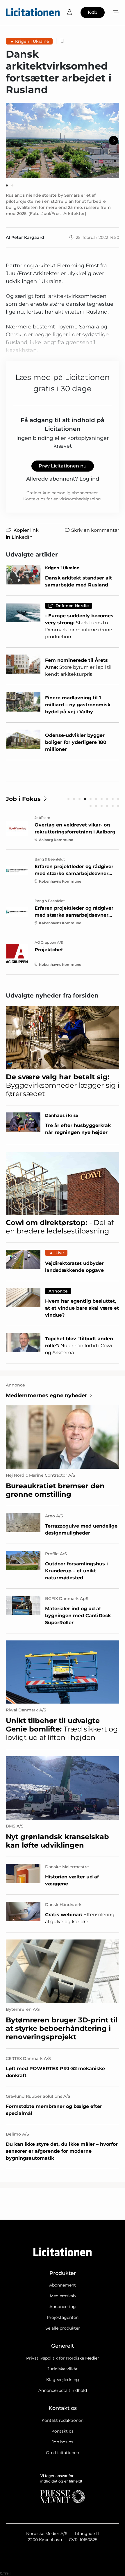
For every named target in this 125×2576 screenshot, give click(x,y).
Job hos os (63, 2442)
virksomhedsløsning (80, 499)
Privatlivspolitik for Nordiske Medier (63, 2358)
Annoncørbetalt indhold (63, 2390)
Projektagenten (63, 2317)
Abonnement (63, 2285)
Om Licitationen (63, 2453)
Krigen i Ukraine (32, 41)
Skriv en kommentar (95, 530)
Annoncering (63, 2307)
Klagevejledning (63, 2380)
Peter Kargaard (28, 237)
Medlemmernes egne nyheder (47, 1395)
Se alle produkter (63, 2328)
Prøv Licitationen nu (63, 466)
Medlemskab (63, 2296)
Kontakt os (63, 2431)
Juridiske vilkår (63, 2369)
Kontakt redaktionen (63, 2420)
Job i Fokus (23, 799)
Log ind (89, 479)
